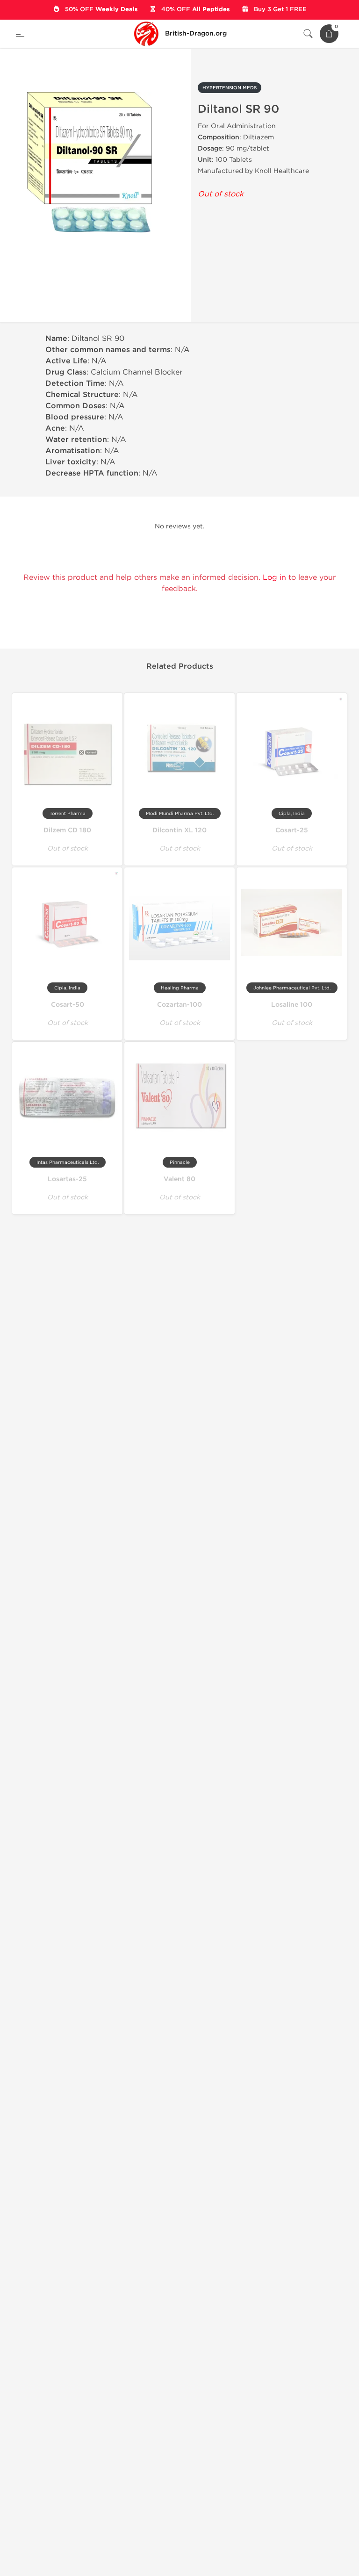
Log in (274, 577)
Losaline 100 (292, 1005)
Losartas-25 (67, 1179)
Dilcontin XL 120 (179, 830)
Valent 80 (179, 1179)
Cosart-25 (292, 830)
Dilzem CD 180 (67, 830)
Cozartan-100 (179, 1005)
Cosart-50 (68, 1005)
